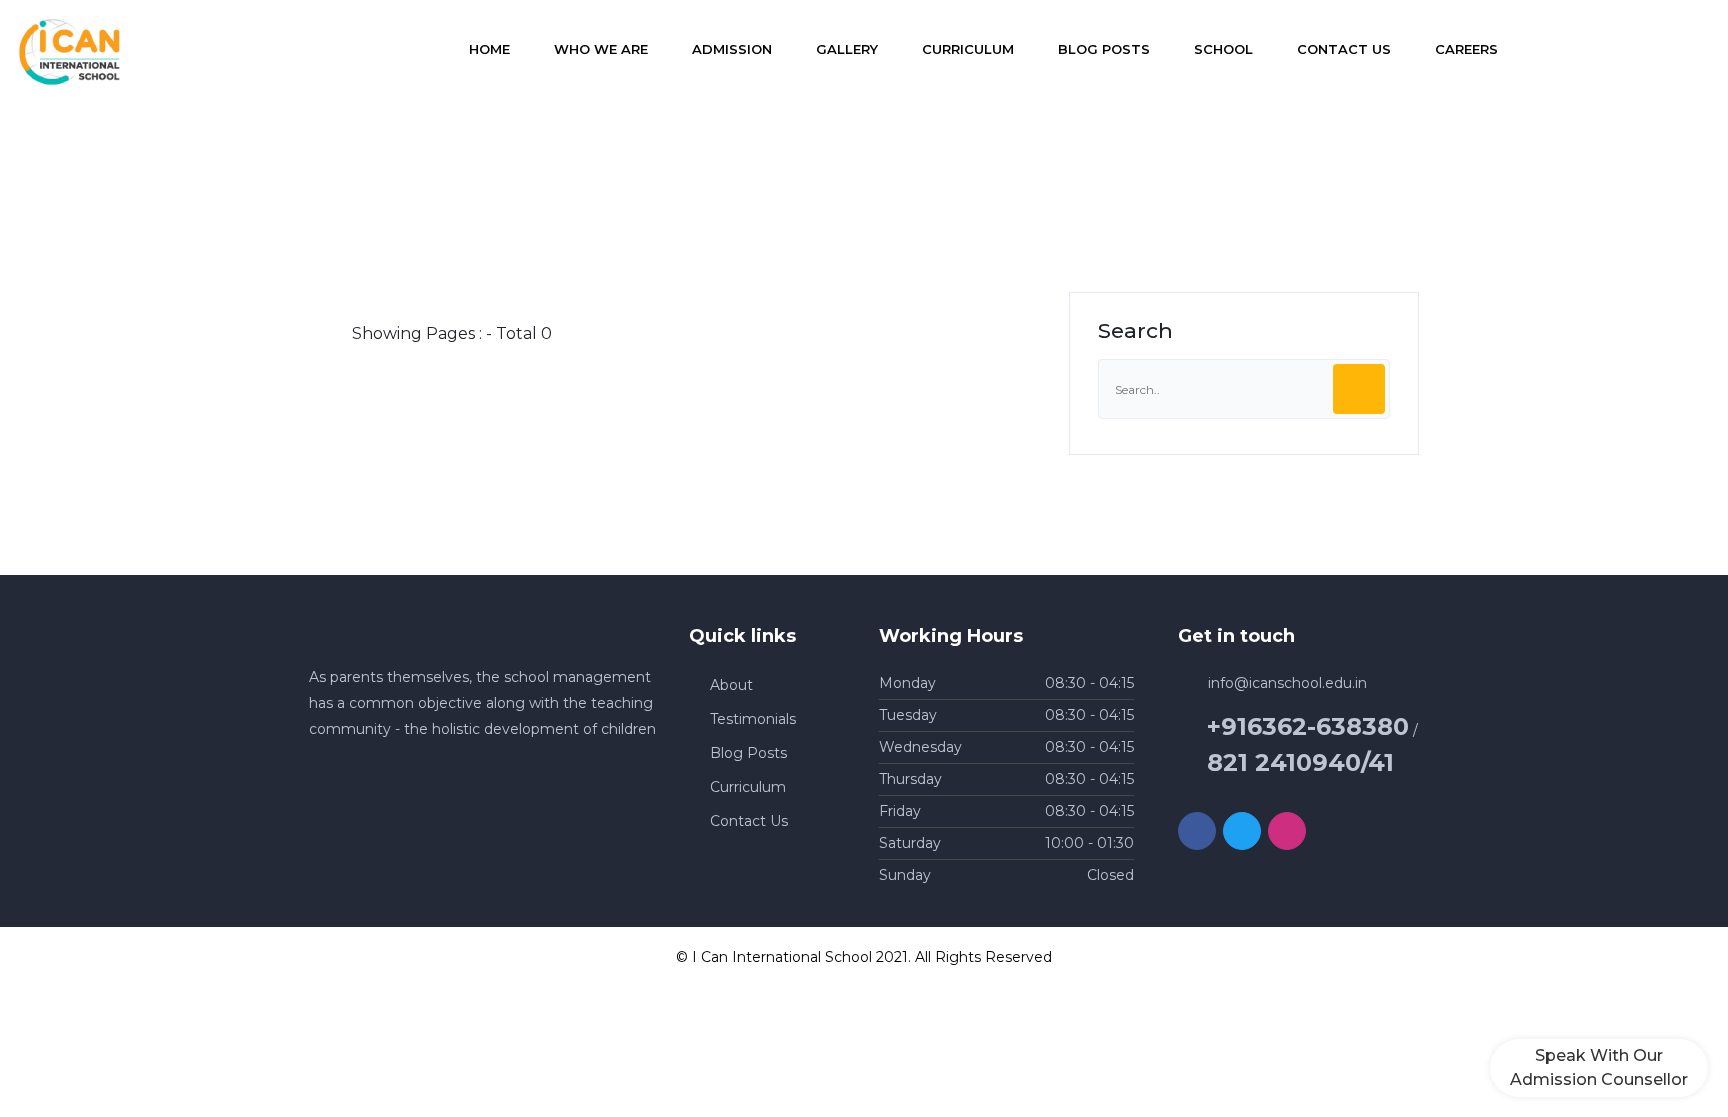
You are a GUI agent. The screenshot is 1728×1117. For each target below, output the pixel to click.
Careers (1466, 49)
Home (489, 49)
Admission (732, 49)
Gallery (847, 49)
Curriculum (968, 49)
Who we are (601, 49)
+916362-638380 (1308, 726)
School (1223, 49)
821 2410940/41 (1300, 762)
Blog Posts (1104, 49)
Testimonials (753, 719)
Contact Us (1344, 49)
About (731, 685)
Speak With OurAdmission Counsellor (1599, 1067)
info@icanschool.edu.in (1287, 683)
